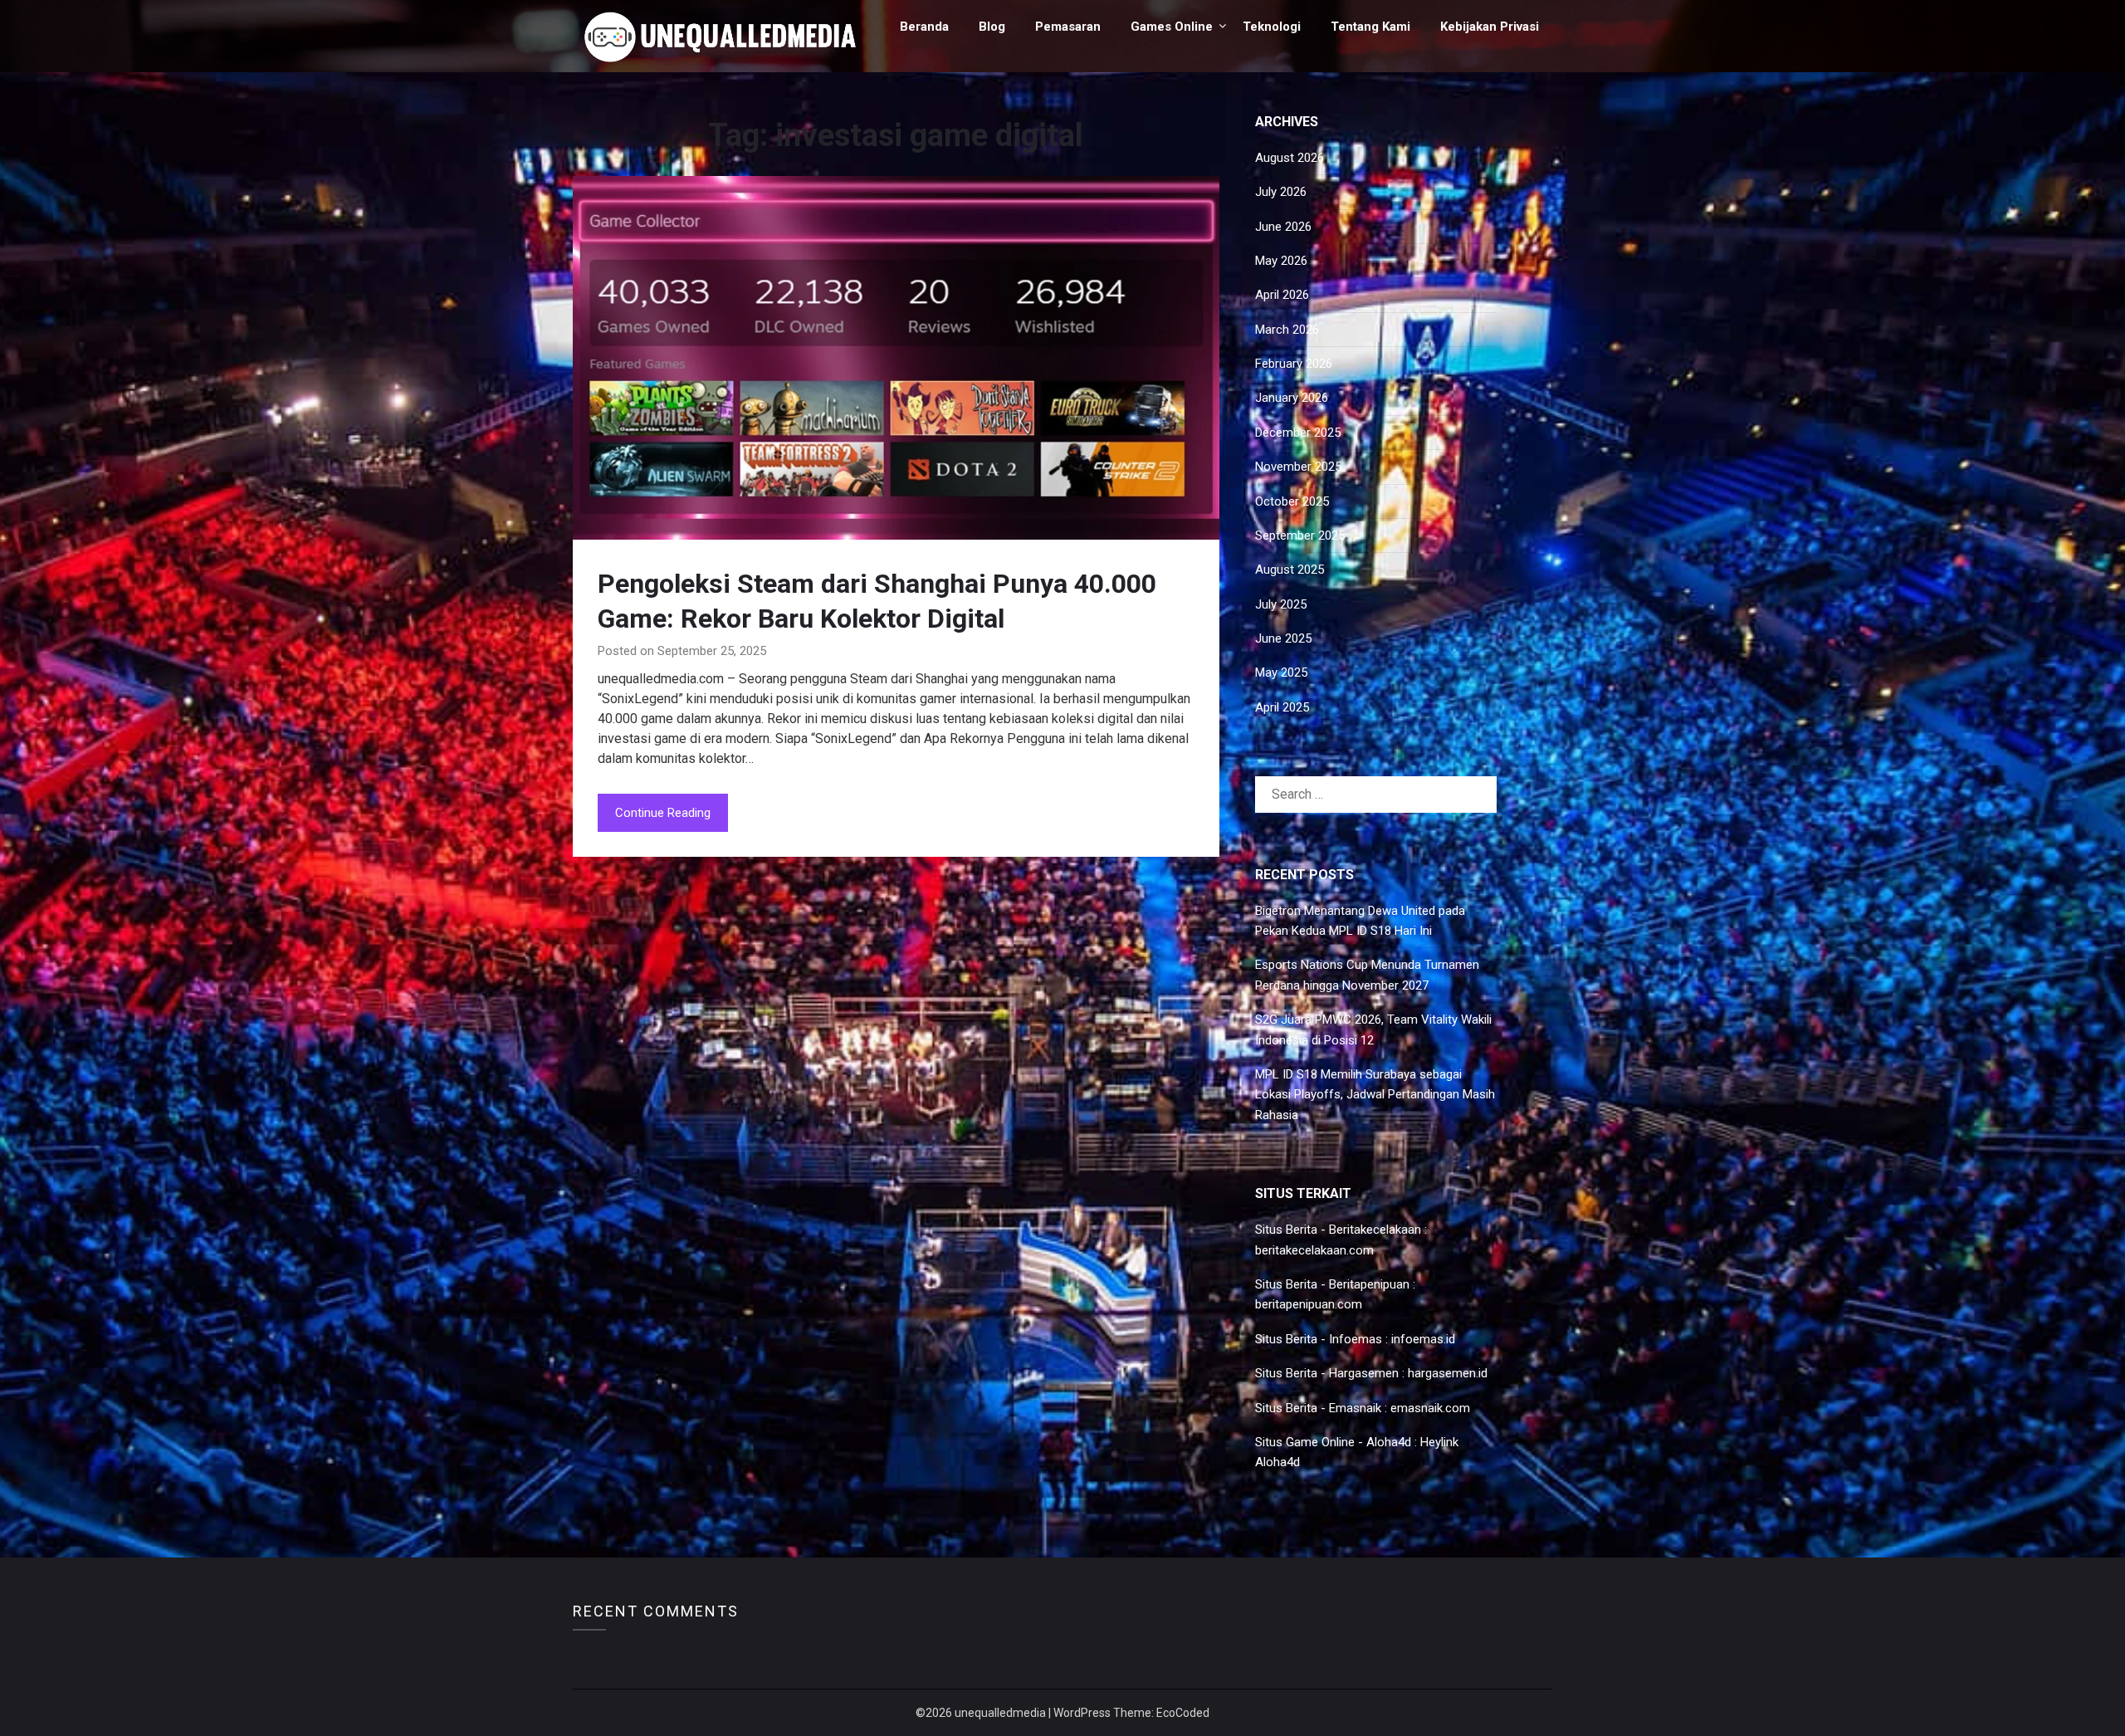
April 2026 (1282, 295)
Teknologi (1272, 27)
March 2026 (1287, 330)
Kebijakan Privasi (1490, 27)
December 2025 (1298, 433)
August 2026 (1290, 158)
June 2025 (1283, 638)
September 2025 (1300, 535)
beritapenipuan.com (1309, 1304)
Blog (992, 27)
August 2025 (1290, 570)
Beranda (924, 27)
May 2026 (1281, 261)
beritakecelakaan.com (1314, 1250)
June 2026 (1283, 227)
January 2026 (1292, 398)
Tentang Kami (1370, 27)
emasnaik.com (1430, 1408)
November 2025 (1298, 467)
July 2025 (1281, 604)
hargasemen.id (1448, 1373)
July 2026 (1281, 192)
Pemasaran (1068, 27)
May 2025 (1281, 672)
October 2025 (1292, 501)
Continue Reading (663, 813)
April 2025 (1282, 707)
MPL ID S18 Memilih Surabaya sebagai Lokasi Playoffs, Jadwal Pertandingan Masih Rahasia (1375, 1095)
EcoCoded (1183, 1713)
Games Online (1172, 27)
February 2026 (1294, 364)
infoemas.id (1423, 1339)
